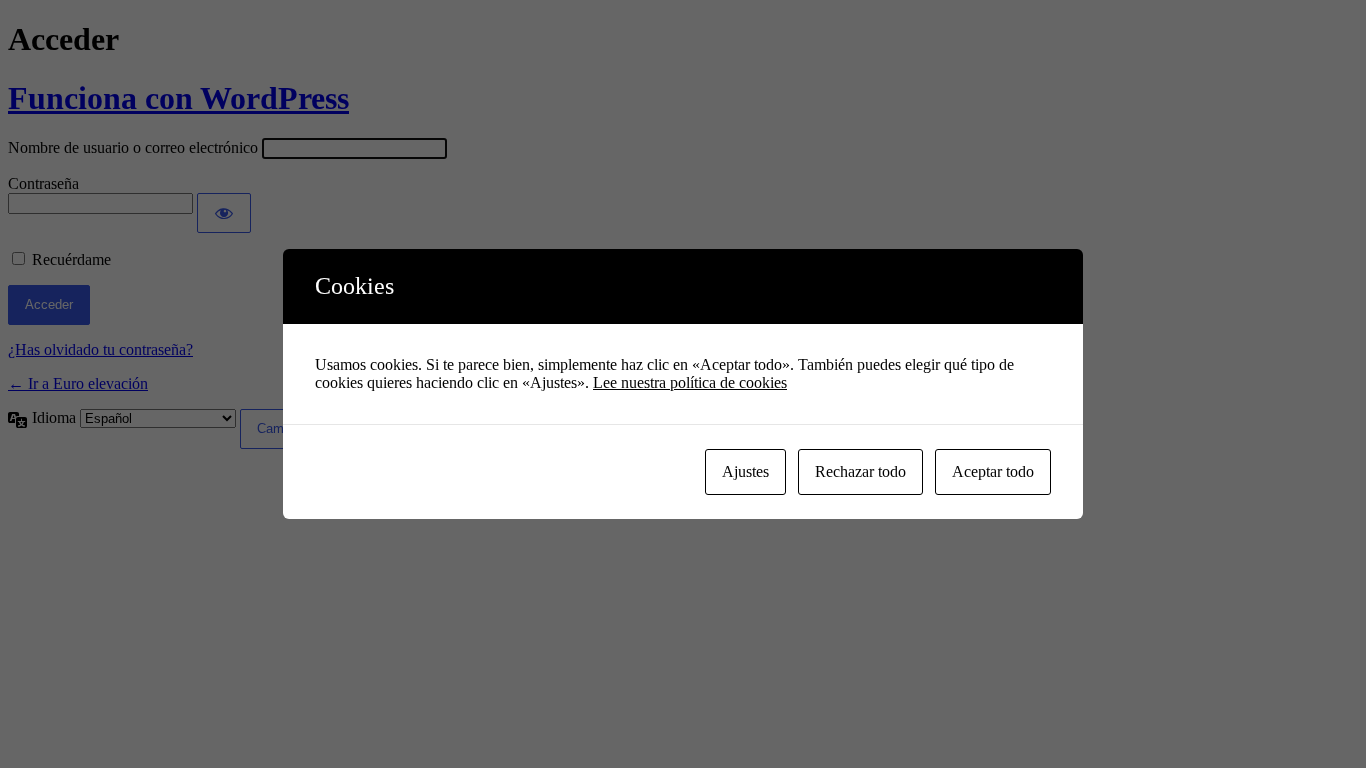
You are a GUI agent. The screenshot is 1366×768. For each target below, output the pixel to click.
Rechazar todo (860, 471)
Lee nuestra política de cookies (690, 382)
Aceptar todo (993, 471)
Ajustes (745, 471)
